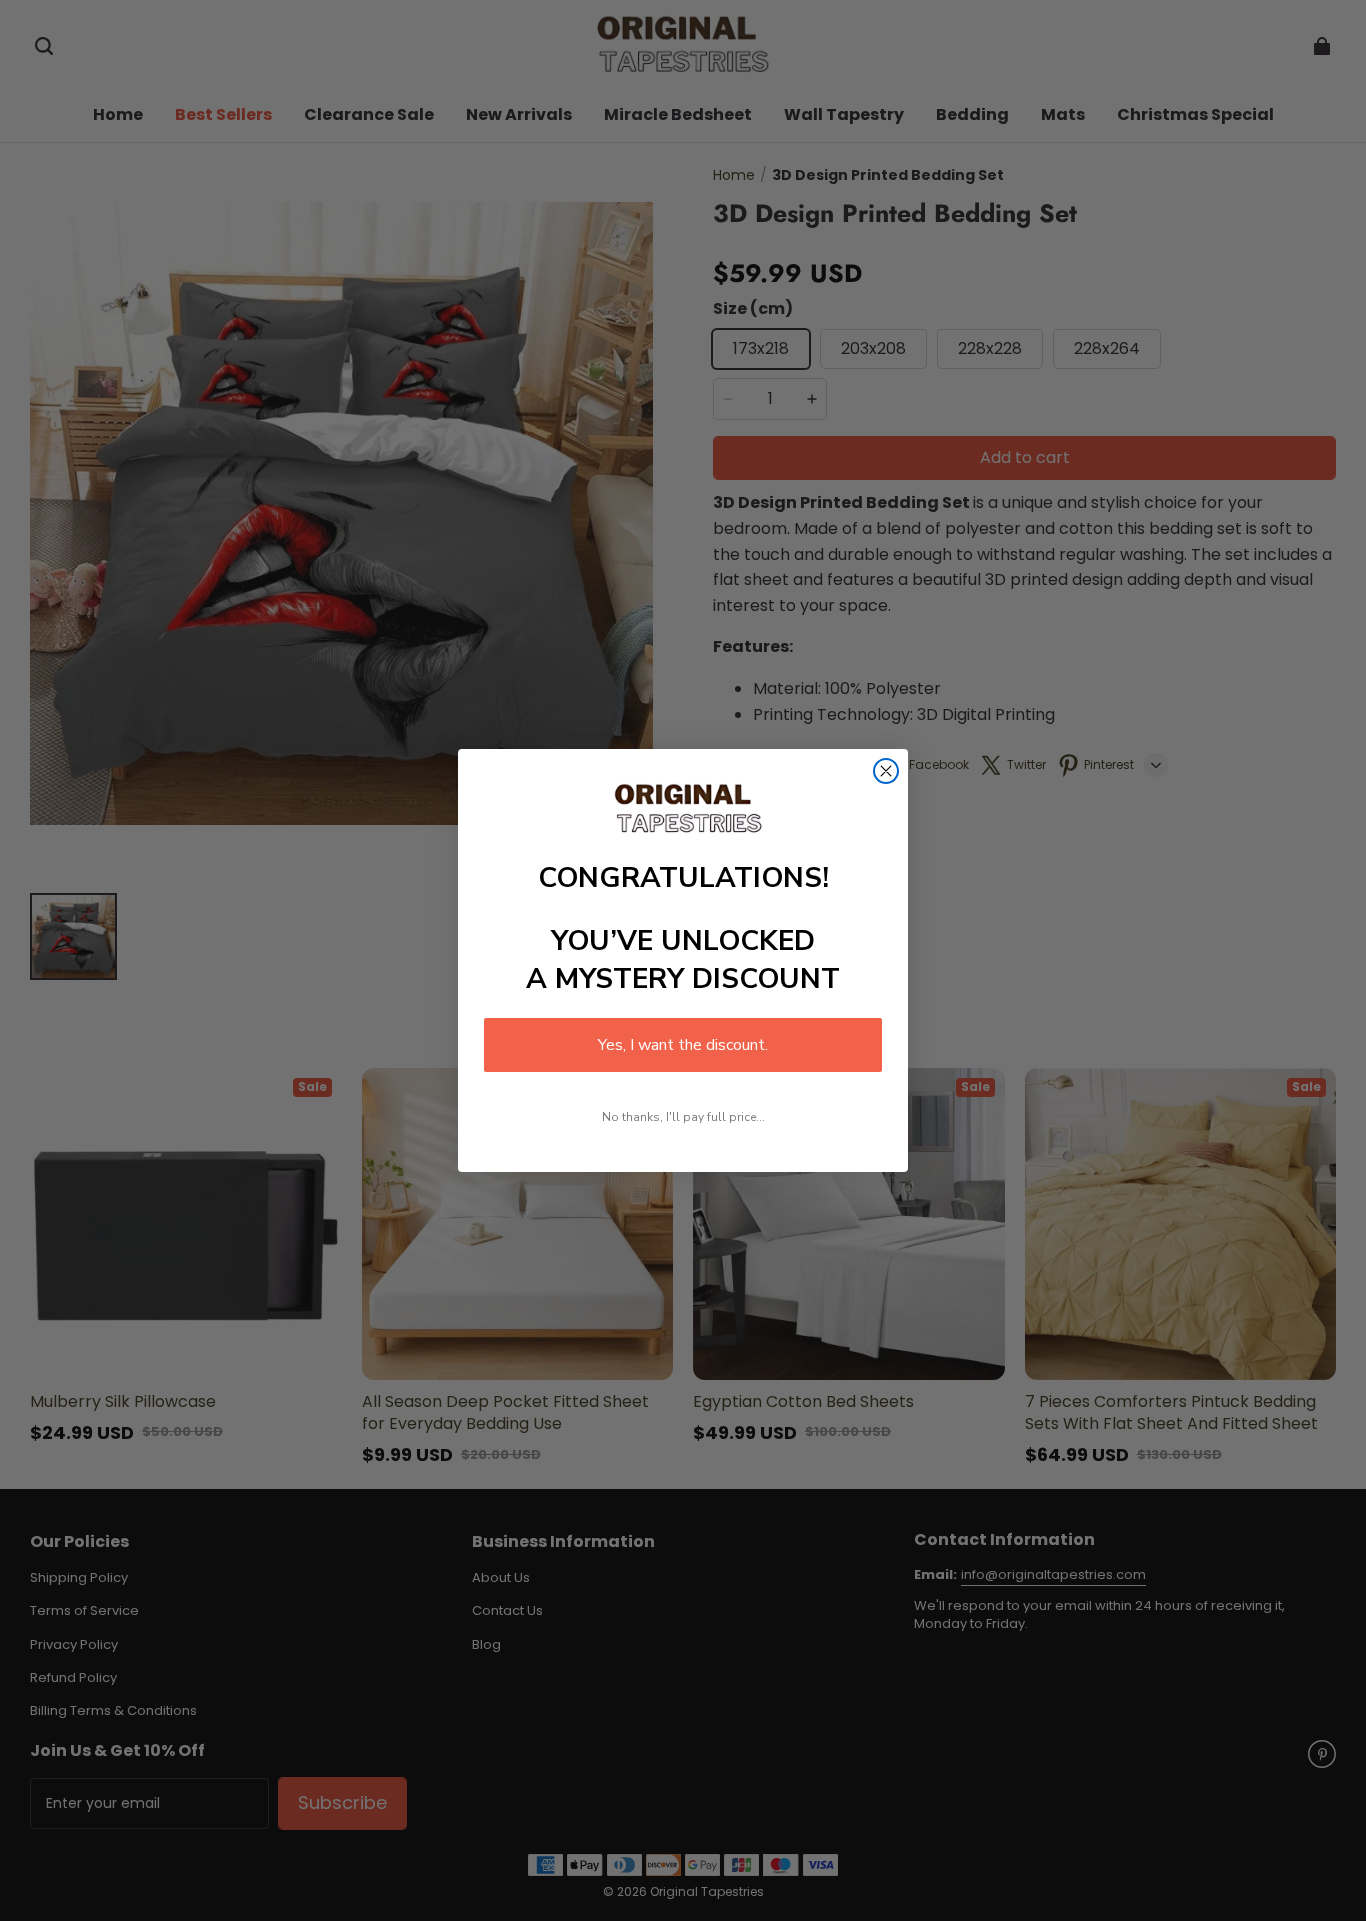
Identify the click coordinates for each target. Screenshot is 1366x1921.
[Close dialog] (886, 771)
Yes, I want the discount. (683, 1045)
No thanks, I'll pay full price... (683, 1117)
